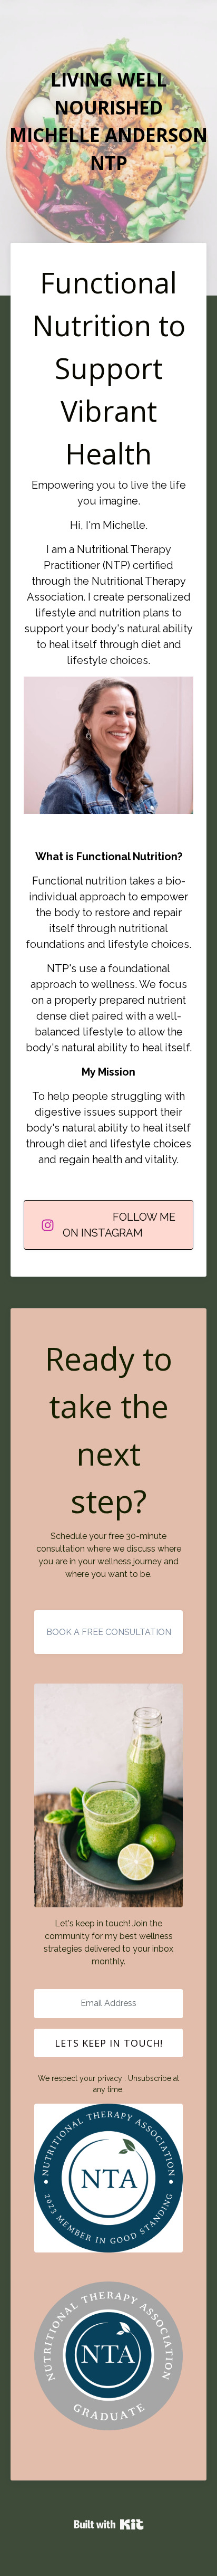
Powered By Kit (109, 2524)
